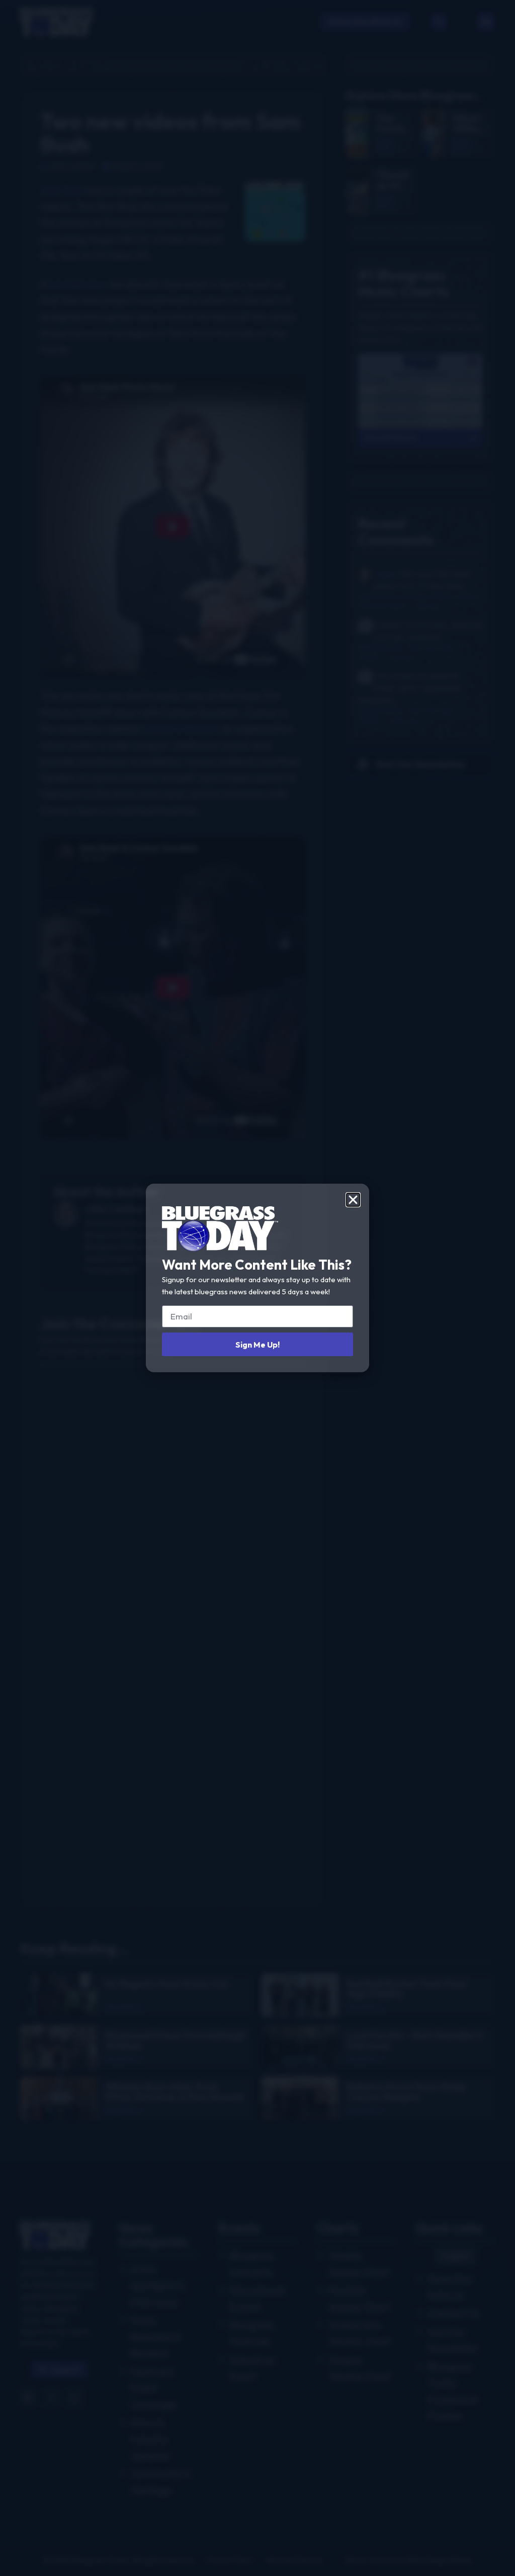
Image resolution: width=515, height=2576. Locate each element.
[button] (353, 1200)
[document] (257, 1288)
